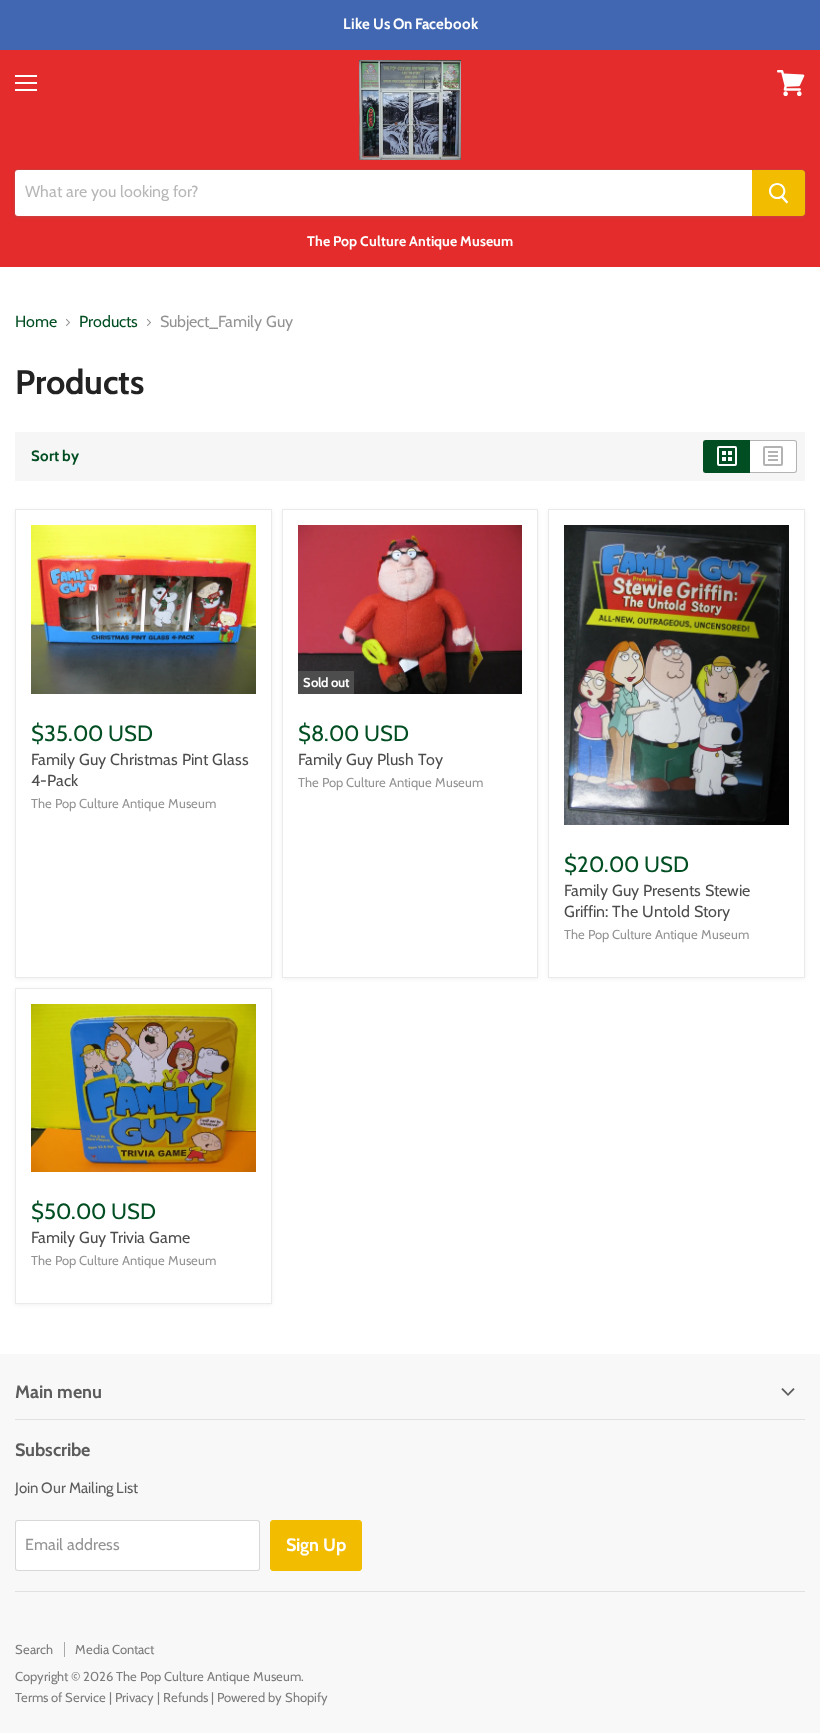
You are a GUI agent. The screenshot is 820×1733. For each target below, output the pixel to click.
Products (108, 322)
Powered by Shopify (272, 1697)
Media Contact (114, 1649)
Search (34, 1649)
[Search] (778, 193)
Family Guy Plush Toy (370, 759)
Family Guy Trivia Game (110, 1237)
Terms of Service (60, 1697)
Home (36, 322)
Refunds (185, 1697)
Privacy (134, 1697)
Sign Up (316, 1545)
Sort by (55, 456)
